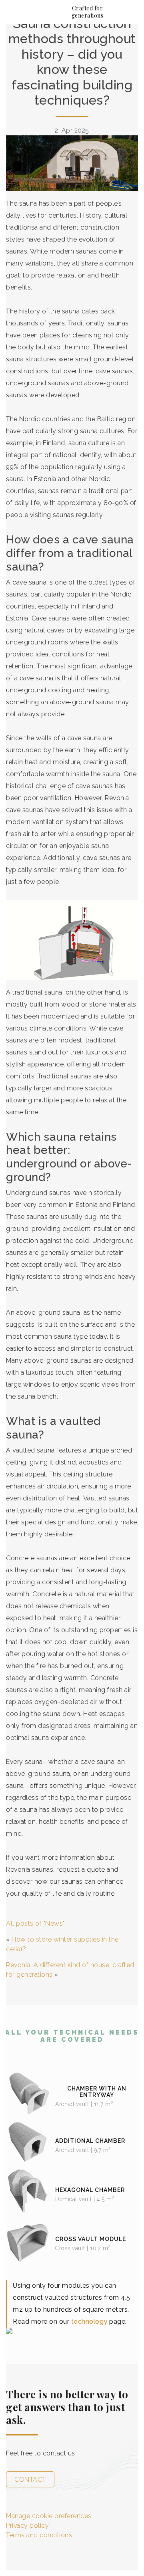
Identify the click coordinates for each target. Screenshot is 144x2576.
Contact (30, 2480)
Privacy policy (27, 2525)
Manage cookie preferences (49, 2516)
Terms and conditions (39, 2535)
